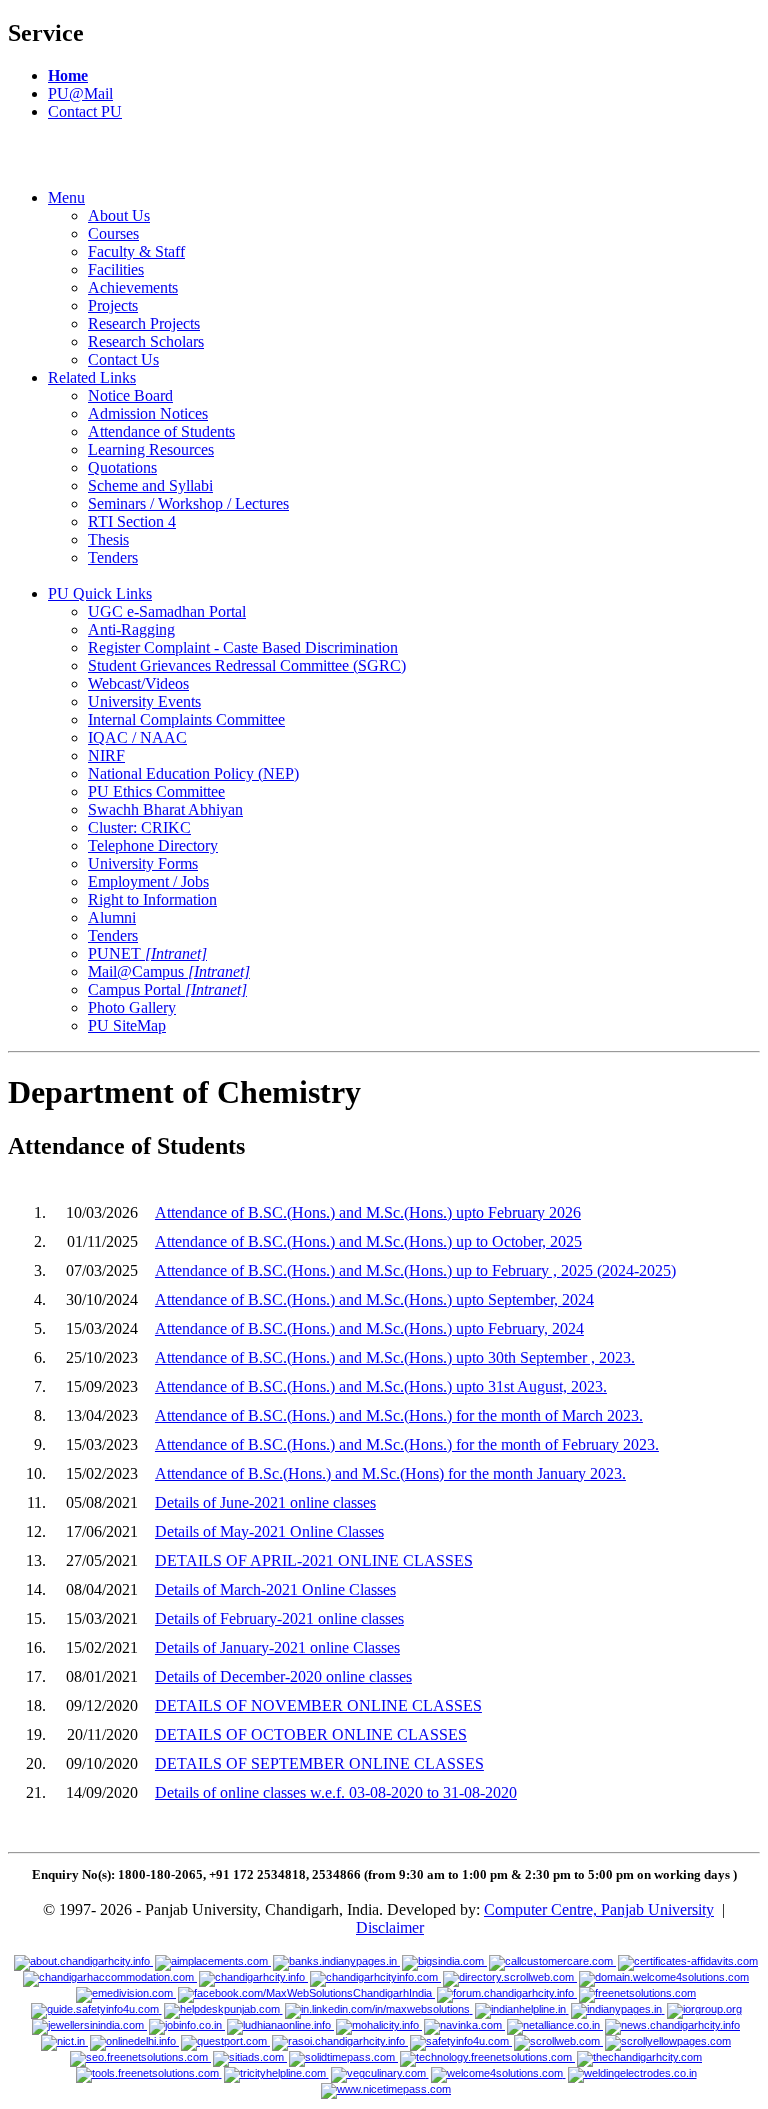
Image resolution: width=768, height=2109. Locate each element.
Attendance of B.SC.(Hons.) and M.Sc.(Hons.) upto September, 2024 (374, 1299)
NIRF (106, 755)
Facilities (116, 269)
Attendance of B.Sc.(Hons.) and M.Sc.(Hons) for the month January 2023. (390, 1473)
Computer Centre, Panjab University (599, 1909)
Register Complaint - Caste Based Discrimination (243, 647)
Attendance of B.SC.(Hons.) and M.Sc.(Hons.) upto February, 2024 (369, 1328)
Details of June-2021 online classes (265, 1502)
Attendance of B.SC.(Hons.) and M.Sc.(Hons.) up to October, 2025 (368, 1241)
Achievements (133, 287)
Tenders (113, 557)
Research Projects (144, 323)
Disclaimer (390, 1927)
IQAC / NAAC (137, 737)
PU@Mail (80, 93)
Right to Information (152, 899)
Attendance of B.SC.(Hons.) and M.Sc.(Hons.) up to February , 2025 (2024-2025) (415, 1270)
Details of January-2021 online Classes (277, 1647)
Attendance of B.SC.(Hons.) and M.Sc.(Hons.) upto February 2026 (368, 1212)
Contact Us (123, 359)
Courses (113, 233)
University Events (144, 701)
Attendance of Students (161, 431)
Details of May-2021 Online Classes (269, 1531)
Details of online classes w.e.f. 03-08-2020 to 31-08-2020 (336, 1792)
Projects (113, 305)
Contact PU (85, 111)
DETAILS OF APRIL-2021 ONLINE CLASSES (314, 1560)
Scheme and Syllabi (150, 485)
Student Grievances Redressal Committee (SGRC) (247, 665)
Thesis (108, 539)
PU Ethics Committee (156, 791)
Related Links (92, 377)
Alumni (112, 917)
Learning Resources (151, 449)
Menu (66, 197)
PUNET (147, 953)
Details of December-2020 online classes (283, 1676)
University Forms (143, 863)
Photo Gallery (132, 1007)
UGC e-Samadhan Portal (167, 611)
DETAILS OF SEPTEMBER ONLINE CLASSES (319, 1763)
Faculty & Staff (136, 251)
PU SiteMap (127, 1025)
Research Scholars (146, 341)
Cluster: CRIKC (139, 827)
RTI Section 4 (132, 521)
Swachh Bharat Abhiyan (165, 809)
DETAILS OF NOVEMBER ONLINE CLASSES (318, 1705)
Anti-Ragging (131, 629)
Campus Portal (167, 989)
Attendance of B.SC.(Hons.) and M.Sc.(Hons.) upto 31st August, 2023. (381, 1386)
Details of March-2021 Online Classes (275, 1589)
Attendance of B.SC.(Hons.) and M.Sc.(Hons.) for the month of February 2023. (407, 1444)
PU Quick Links (100, 593)
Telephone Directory (153, 845)
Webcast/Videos (138, 683)
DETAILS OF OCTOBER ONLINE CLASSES (311, 1734)
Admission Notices (148, 413)
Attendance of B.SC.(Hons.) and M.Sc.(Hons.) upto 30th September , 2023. (395, 1357)
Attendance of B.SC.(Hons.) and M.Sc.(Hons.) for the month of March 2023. (399, 1415)
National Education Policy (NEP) (193, 773)
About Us (119, 215)
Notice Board (130, 395)
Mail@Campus (169, 971)
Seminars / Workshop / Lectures (188, 503)
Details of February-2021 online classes (279, 1618)
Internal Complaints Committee (186, 719)
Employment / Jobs (148, 881)
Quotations (122, 467)
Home (68, 75)
